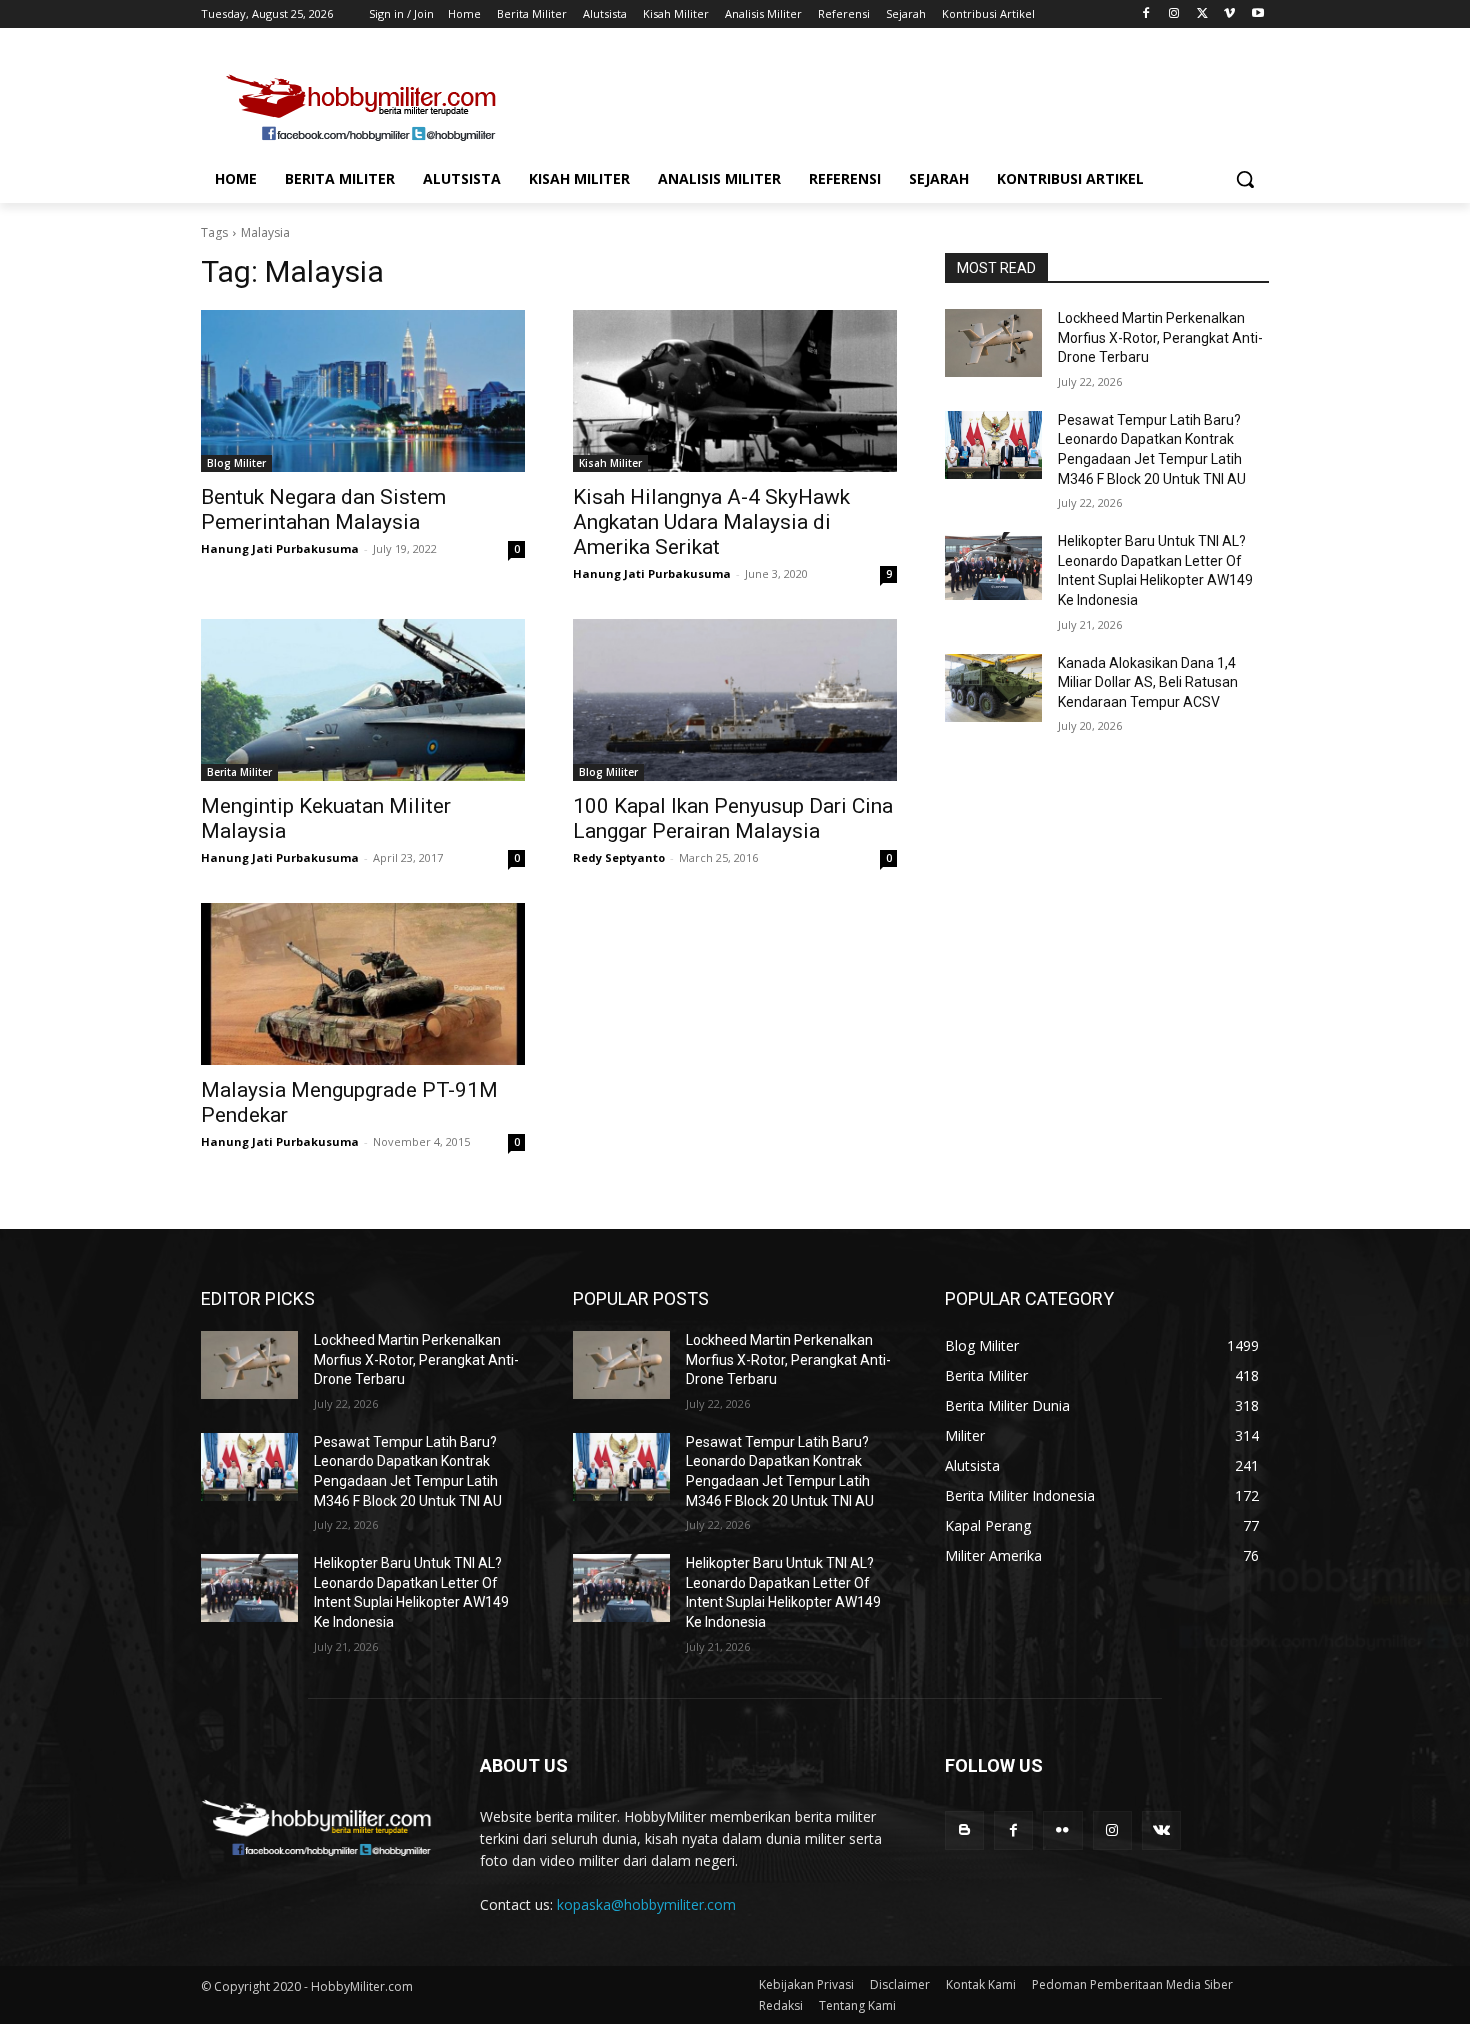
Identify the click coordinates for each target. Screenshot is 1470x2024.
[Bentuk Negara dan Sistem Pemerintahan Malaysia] (363, 391)
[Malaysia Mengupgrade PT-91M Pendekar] (363, 984)
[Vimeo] (1229, 14)
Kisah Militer (610, 463)
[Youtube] (1257, 14)
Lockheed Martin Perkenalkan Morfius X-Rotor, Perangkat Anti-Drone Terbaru (1160, 337)
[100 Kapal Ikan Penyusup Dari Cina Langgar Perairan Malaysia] (735, 700)
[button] (1245, 179)
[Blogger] (964, 1830)
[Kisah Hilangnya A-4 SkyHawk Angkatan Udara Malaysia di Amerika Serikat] (735, 391)
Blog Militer (236, 463)
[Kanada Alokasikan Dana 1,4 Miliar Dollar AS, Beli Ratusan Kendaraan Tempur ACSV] (993, 688)
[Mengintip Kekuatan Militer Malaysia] (363, 700)
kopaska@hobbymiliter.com (646, 1904)
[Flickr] (1062, 1830)
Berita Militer (239, 772)
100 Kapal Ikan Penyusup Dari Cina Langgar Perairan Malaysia (733, 818)
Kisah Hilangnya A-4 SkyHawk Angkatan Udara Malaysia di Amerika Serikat (711, 522)
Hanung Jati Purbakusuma (280, 548)
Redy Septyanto (619, 857)
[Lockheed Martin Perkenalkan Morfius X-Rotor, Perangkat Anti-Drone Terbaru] (993, 343)
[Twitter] (1202, 14)
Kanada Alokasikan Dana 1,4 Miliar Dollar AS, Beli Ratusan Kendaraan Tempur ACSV (1148, 682)
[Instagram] (1174, 14)
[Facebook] (1146, 14)
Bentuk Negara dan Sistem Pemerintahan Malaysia (323, 509)
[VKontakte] (1161, 1830)
